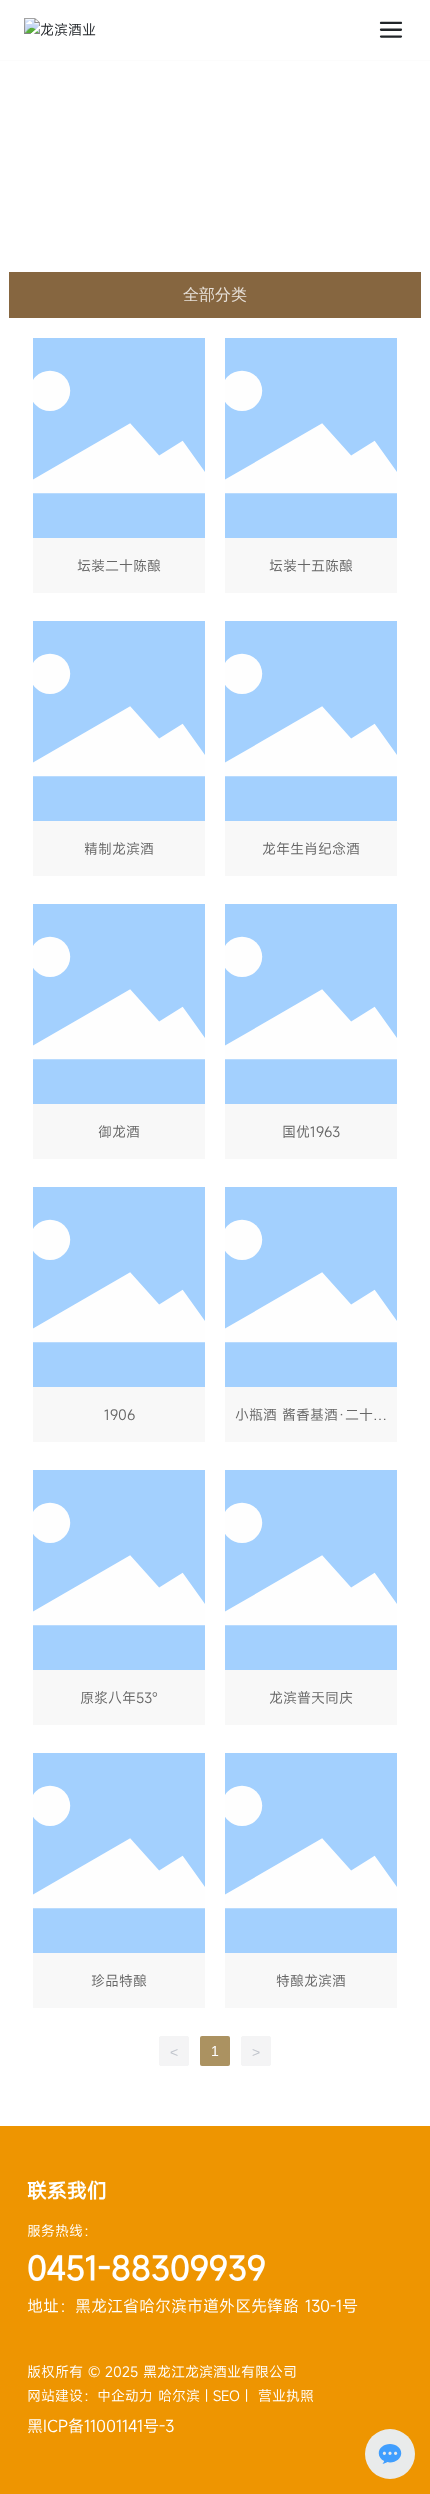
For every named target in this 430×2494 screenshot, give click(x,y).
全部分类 (215, 294)
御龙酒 (119, 1035)
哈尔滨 (179, 2395)
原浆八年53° (119, 1601)
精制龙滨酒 (119, 752)
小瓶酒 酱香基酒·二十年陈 (311, 1318)
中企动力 (127, 2395)
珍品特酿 (119, 1884)
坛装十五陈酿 (311, 469)
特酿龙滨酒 (311, 1884)
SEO (226, 2395)
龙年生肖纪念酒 (311, 752)
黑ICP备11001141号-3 (100, 2426)
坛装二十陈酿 (119, 469)
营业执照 (286, 2395)
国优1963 (311, 1035)
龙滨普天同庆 (311, 1601)
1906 (119, 1318)
